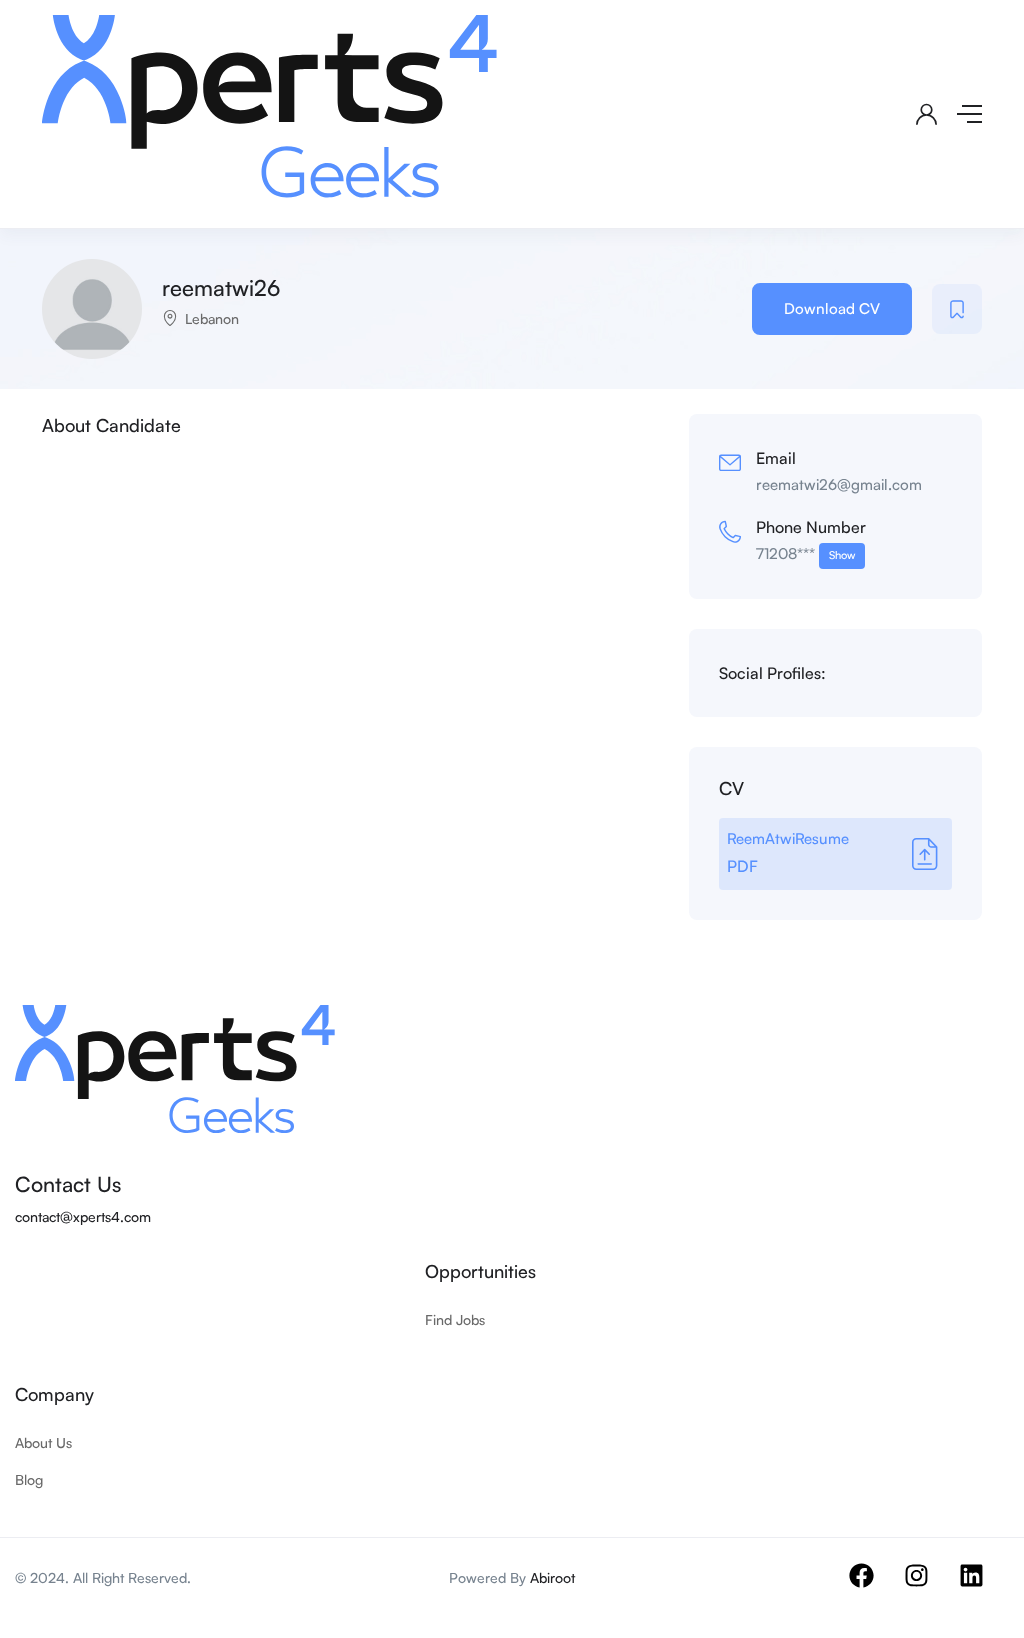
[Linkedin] (984, 1588)
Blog (29, 1479)
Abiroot (552, 1577)
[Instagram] (929, 1588)
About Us (43, 1442)
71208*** (805, 553)
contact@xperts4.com (83, 1216)
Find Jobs (455, 1319)
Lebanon (212, 318)
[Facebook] (874, 1588)
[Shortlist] (957, 309)
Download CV (832, 308)
